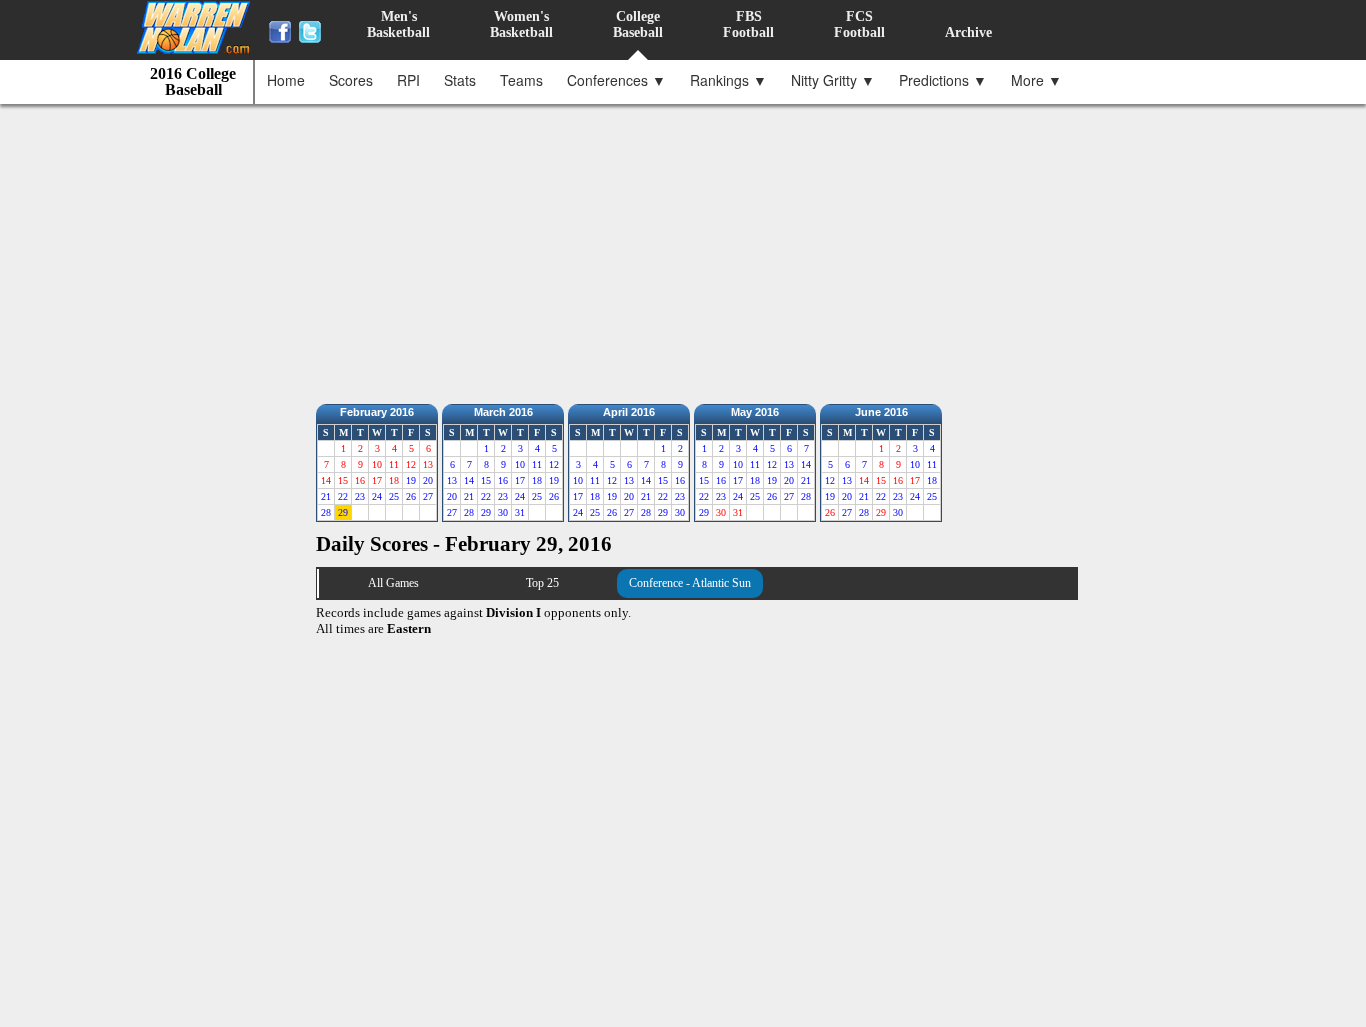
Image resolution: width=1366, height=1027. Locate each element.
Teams (521, 80)
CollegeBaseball (638, 24)
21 (326, 496)
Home (286, 80)
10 (520, 464)
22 (343, 496)
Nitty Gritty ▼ (833, 80)
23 (360, 496)
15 (486, 480)
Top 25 (542, 583)
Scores (351, 80)
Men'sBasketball (398, 24)
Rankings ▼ (728, 80)
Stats (460, 80)
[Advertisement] (688, 249)
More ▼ (1036, 80)
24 (377, 496)
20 (428, 480)
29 (343, 512)
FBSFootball (748, 24)
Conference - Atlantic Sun (690, 583)
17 (520, 480)
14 (469, 480)
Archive (968, 32)
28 (326, 512)
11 (537, 464)
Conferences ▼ (616, 80)
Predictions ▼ (943, 80)
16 (503, 480)
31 (520, 512)
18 (537, 480)
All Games (393, 583)
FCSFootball (859, 24)
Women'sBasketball (521, 24)
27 (428, 496)
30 (503, 512)
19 (411, 480)
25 (394, 496)
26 (411, 496)
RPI (408, 80)
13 (452, 480)
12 (554, 464)
